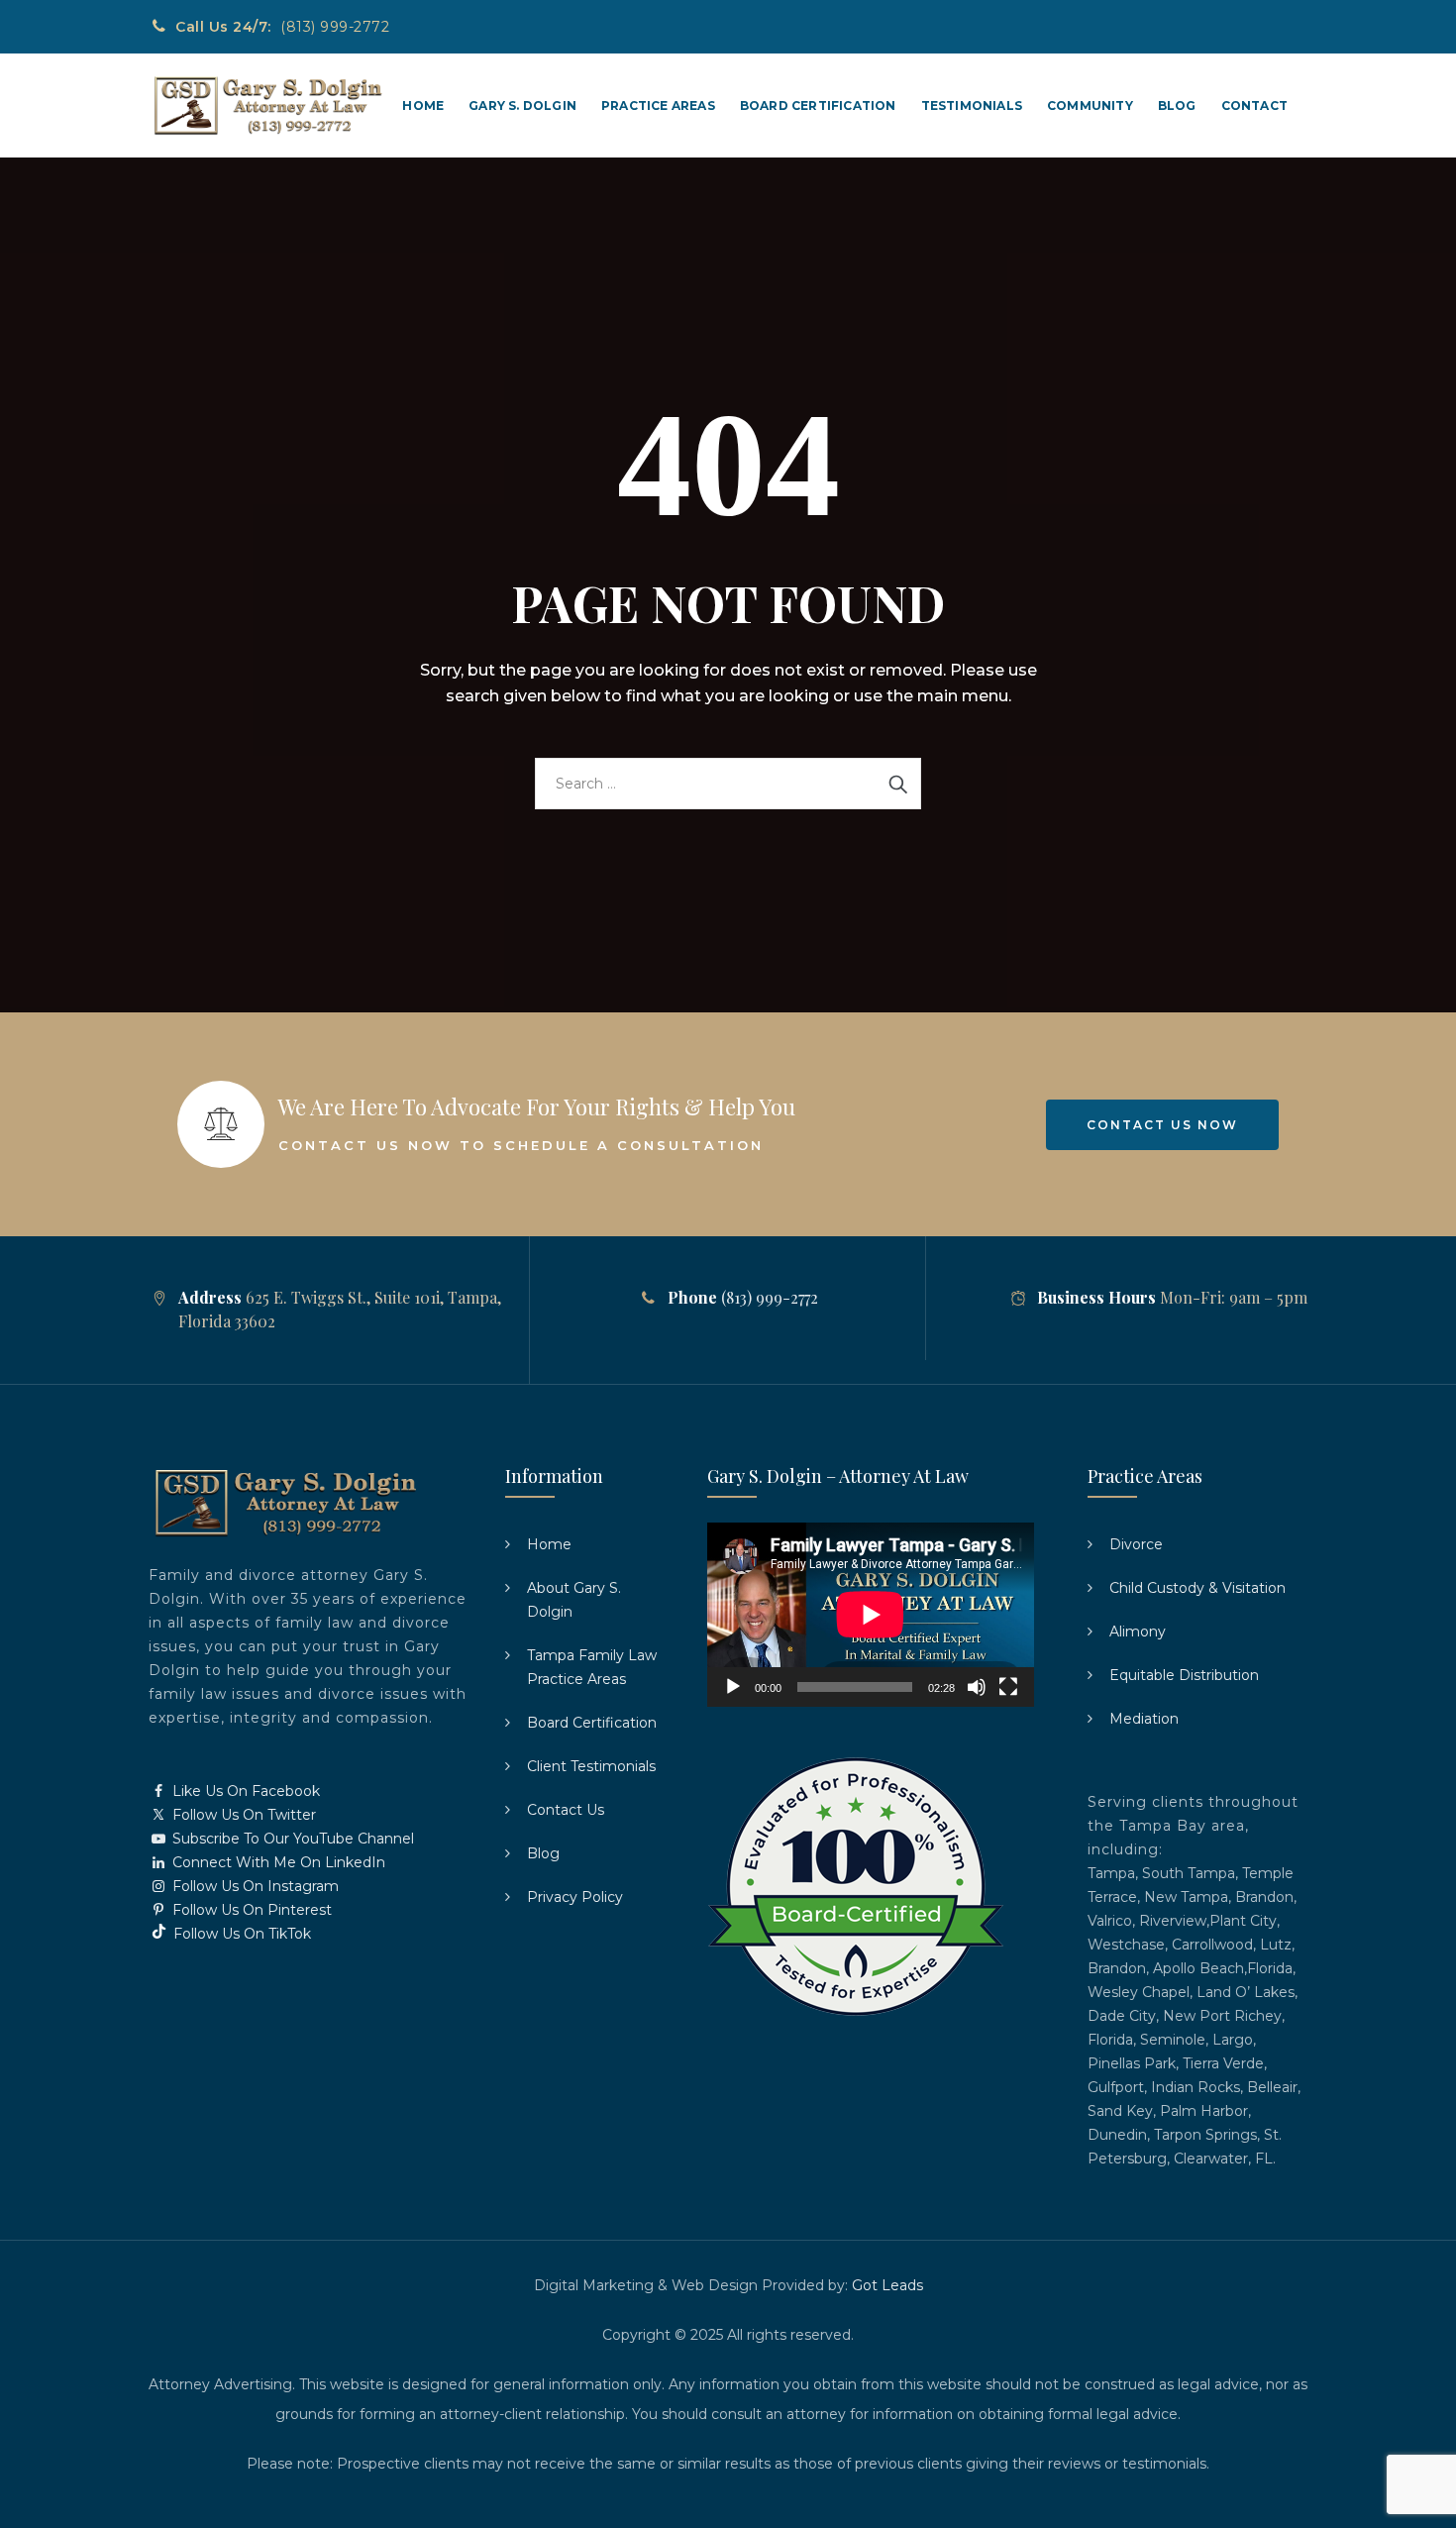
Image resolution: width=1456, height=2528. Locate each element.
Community (1090, 105)
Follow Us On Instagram (254, 1886)
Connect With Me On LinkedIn (277, 1862)
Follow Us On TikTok (240, 1934)
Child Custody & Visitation (1197, 1588)
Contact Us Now (1162, 1125)
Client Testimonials (591, 1766)
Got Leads (887, 2285)
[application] (871, 1615)
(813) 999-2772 (335, 27)
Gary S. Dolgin (522, 105)
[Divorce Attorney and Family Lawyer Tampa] (267, 105)
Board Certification (818, 105)
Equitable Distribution (1184, 1675)
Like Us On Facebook (244, 1791)
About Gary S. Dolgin (574, 1600)
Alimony (1138, 1632)
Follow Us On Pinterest (250, 1910)
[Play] (733, 1687)
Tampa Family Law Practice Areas (592, 1667)
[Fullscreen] (1008, 1687)
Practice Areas (658, 105)
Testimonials (972, 105)
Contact (1254, 105)
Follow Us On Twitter (242, 1815)
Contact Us (566, 1810)
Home (423, 105)
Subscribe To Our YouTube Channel (291, 1839)
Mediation (1144, 1719)
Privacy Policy (575, 1897)
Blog (1177, 105)
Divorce (1136, 1544)
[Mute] (977, 1687)
